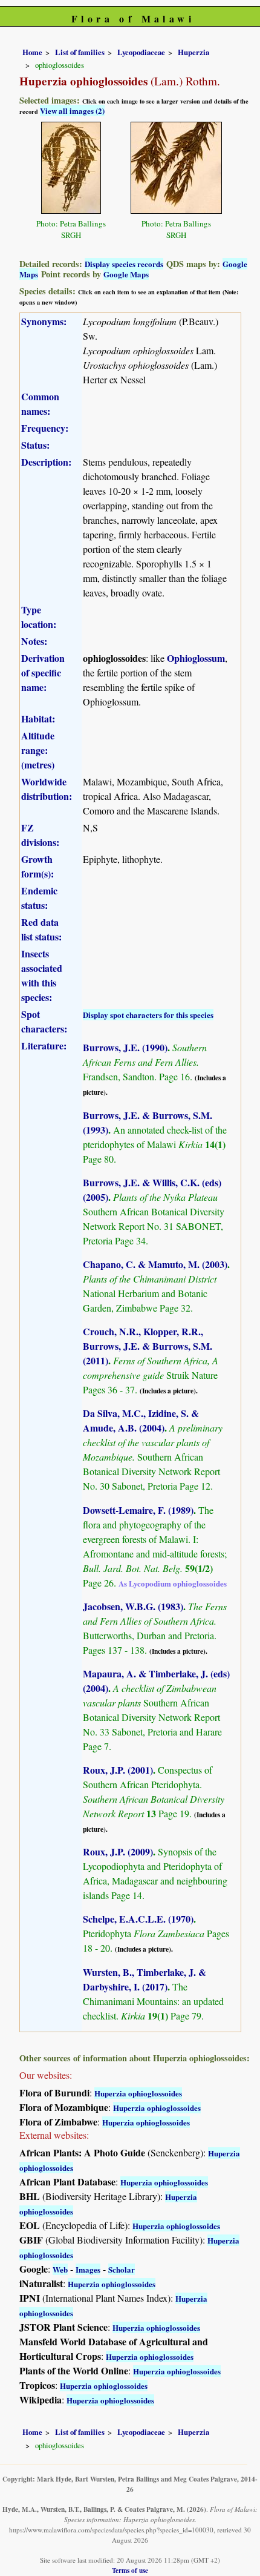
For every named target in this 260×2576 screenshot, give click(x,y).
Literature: (44, 1045)
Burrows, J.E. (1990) (125, 1047)
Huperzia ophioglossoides (138, 2093)
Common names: (40, 404)
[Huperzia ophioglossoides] (71, 166)
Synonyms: (44, 321)
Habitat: (38, 718)
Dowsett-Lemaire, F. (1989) (138, 1510)
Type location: (39, 617)
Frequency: (45, 428)
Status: (35, 445)
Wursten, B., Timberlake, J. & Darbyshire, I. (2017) (145, 1979)
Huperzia (193, 52)
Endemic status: (39, 898)
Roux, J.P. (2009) (118, 1851)
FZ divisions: (40, 835)
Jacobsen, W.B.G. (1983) (133, 1606)
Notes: (34, 641)
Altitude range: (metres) (38, 750)
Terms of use (130, 2570)
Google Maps (126, 274)
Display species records (124, 264)
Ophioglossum (196, 658)
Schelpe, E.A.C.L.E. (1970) (138, 1919)
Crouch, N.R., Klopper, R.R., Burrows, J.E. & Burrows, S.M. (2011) (148, 1346)
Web (60, 2269)
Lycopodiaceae (141, 52)
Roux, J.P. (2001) (118, 1770)
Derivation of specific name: (43, 672)
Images (88, 2269)
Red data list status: (41, 929)
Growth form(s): (37, 866)
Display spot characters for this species (148, 1015)
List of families (80, 52)
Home (32, 52)
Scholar (122, 2269)
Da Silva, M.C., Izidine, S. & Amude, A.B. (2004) (141, 1420)
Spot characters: (44, 1021)
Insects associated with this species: (42, 975)
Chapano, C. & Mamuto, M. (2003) (155, 1264)
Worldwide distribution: (47, 789)
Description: (46, 462)
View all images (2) (72, 111)
